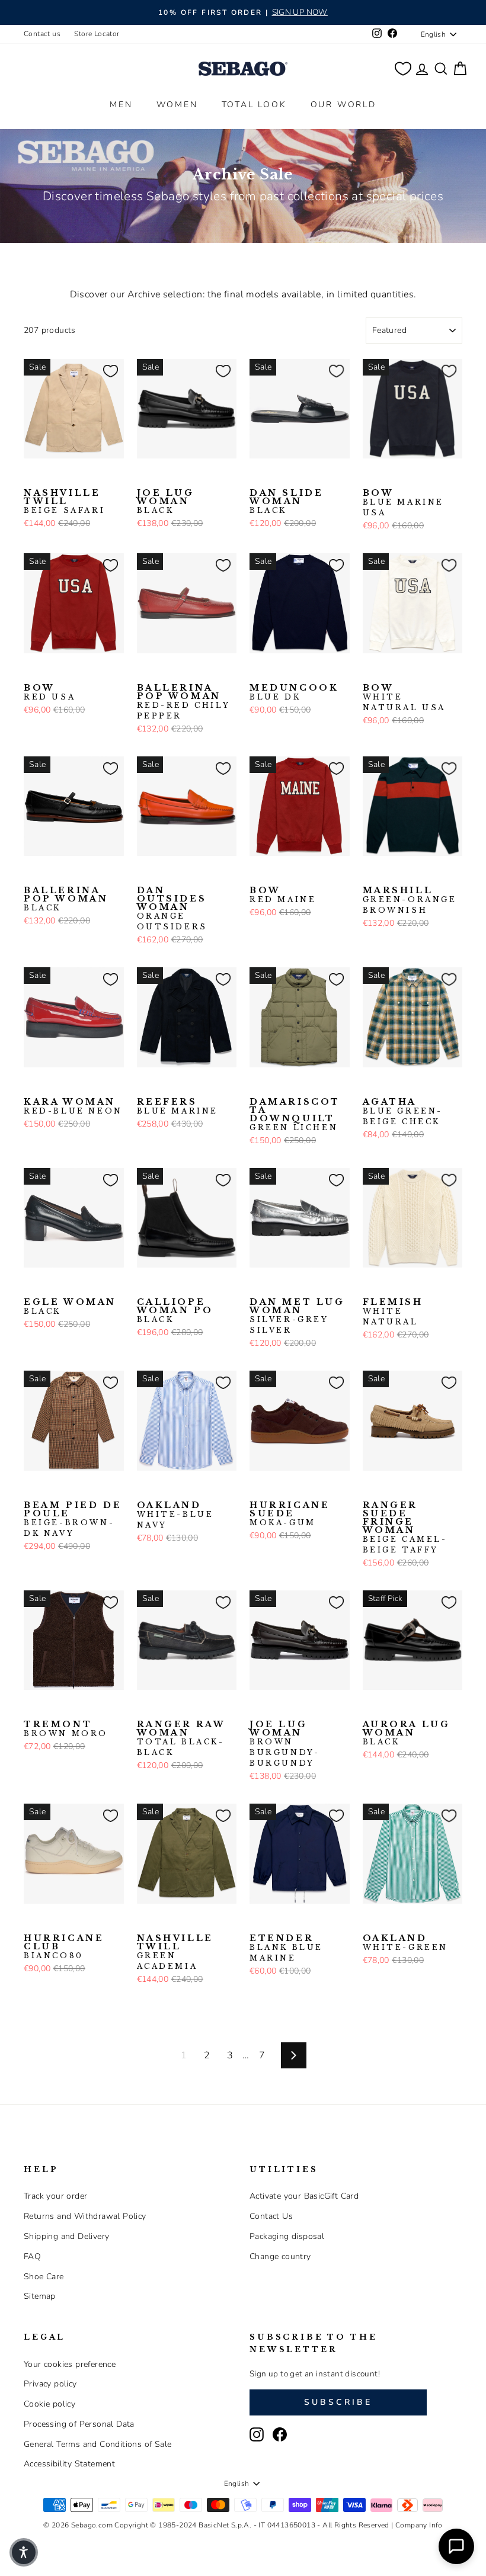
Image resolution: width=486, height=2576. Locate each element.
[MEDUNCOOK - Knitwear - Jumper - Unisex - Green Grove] (276, 672)
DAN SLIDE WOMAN (286, 502)
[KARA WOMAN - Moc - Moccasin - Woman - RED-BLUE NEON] (31, 1086)
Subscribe (338, 2402)
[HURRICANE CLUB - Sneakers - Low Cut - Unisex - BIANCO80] (31, 1922)
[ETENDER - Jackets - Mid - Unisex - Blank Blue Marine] (257, 1922)
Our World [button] (343, 105)
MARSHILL (410, 900)
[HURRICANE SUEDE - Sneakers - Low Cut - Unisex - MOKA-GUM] (257, 1489)
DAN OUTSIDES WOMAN (172, 909)
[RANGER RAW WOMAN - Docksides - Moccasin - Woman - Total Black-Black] (145, 1708)
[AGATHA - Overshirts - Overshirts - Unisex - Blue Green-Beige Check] (370, 1086)
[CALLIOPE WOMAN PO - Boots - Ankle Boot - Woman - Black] (145, 1286)
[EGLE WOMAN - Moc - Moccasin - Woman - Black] (31, 1286)
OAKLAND (175, 1515)
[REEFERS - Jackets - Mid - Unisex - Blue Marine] (145, 1086)
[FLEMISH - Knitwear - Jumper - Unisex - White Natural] (370, 1286)
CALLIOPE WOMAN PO (175, 1311)
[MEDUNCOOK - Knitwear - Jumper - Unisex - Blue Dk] (257, 672)
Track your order (55, 2196)
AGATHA (403, 1112)
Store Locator (97, 34)
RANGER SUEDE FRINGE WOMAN (405, 1528)
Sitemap (40, 2296)
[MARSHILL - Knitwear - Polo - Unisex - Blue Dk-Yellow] (389, 874)
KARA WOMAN (73, 1106)
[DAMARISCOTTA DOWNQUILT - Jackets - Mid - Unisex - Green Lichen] (257, 1086)
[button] (24, 2552)
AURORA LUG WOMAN (407, 1733)
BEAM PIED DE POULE (73, 1519)
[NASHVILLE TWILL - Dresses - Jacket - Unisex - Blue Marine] (50, 477)
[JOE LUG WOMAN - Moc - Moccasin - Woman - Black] (145, 477)
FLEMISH (393, 1312)
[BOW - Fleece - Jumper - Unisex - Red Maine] (389, 477)
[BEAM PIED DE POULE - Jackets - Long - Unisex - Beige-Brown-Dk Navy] (31, 1489)
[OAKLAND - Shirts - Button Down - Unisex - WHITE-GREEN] (164, 1489)
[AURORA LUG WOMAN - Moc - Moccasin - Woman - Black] (370, 1708)
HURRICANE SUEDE (290, 1514)
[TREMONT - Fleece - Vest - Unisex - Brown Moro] (31, 1708)
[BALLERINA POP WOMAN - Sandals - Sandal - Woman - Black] (164, 672)
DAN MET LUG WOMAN (297, 1316)
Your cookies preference (70, 2364)
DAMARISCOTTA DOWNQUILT (295, 1115)
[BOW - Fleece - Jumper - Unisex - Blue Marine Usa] (370, 477)
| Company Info (417, 2525)
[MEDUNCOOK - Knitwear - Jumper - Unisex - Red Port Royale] (314, 672)
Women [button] (177, 105)
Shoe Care (44, 2277)
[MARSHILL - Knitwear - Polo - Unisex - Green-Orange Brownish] (370, 874)
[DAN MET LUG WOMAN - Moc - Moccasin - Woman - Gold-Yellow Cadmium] (276, 1286)
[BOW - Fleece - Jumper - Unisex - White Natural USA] (427, 477)
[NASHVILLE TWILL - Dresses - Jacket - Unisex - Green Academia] (69, 477)
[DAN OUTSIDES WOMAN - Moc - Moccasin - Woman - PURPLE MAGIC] (164, 874)
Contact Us (271, 2216)
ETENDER (286, 1948)
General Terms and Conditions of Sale (97, 2444)
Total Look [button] (254, 105)
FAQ (32, 2256)
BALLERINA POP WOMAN (184, 702)
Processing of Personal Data (79, 2424)
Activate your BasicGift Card (304, 2196)
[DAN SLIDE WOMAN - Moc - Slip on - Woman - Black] (257, 477)
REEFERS (178, 1106)
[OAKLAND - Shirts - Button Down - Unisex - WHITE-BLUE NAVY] (145, 1489)
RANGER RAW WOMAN (181, 1738)
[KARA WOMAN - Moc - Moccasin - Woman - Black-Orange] (50, 1086)
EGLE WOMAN (70, 1307)
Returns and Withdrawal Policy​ (85, 2216)
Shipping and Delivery (66, 2236)
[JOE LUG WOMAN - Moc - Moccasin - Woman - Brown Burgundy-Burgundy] (164, 477)
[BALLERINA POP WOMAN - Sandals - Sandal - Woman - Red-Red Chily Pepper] (145, 672)
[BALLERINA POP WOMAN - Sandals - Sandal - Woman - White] (183, 672)
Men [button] (121, 105)
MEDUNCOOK (294, 692)
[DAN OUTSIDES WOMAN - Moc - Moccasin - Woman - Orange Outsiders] (145, 874)
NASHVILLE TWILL (64, 502)
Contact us (42, 34)
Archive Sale (243, 174)
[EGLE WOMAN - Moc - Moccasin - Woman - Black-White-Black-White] (50, 1286)
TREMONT (66, 1729)
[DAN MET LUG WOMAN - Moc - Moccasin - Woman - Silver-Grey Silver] (257, 1286)
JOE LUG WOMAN (166, 502)
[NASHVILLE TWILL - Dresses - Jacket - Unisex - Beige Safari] (31, 477)
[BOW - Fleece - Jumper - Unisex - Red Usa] (408, 477)
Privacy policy (50, 2384)
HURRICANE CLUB (64, 1947)
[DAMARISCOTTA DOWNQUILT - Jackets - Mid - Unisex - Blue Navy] (276, 1086)
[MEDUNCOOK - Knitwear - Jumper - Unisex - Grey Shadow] (295, 672)
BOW (404, 503)
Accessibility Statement (69, 2464)
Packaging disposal (287, 2236)
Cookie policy (49, 2404)
